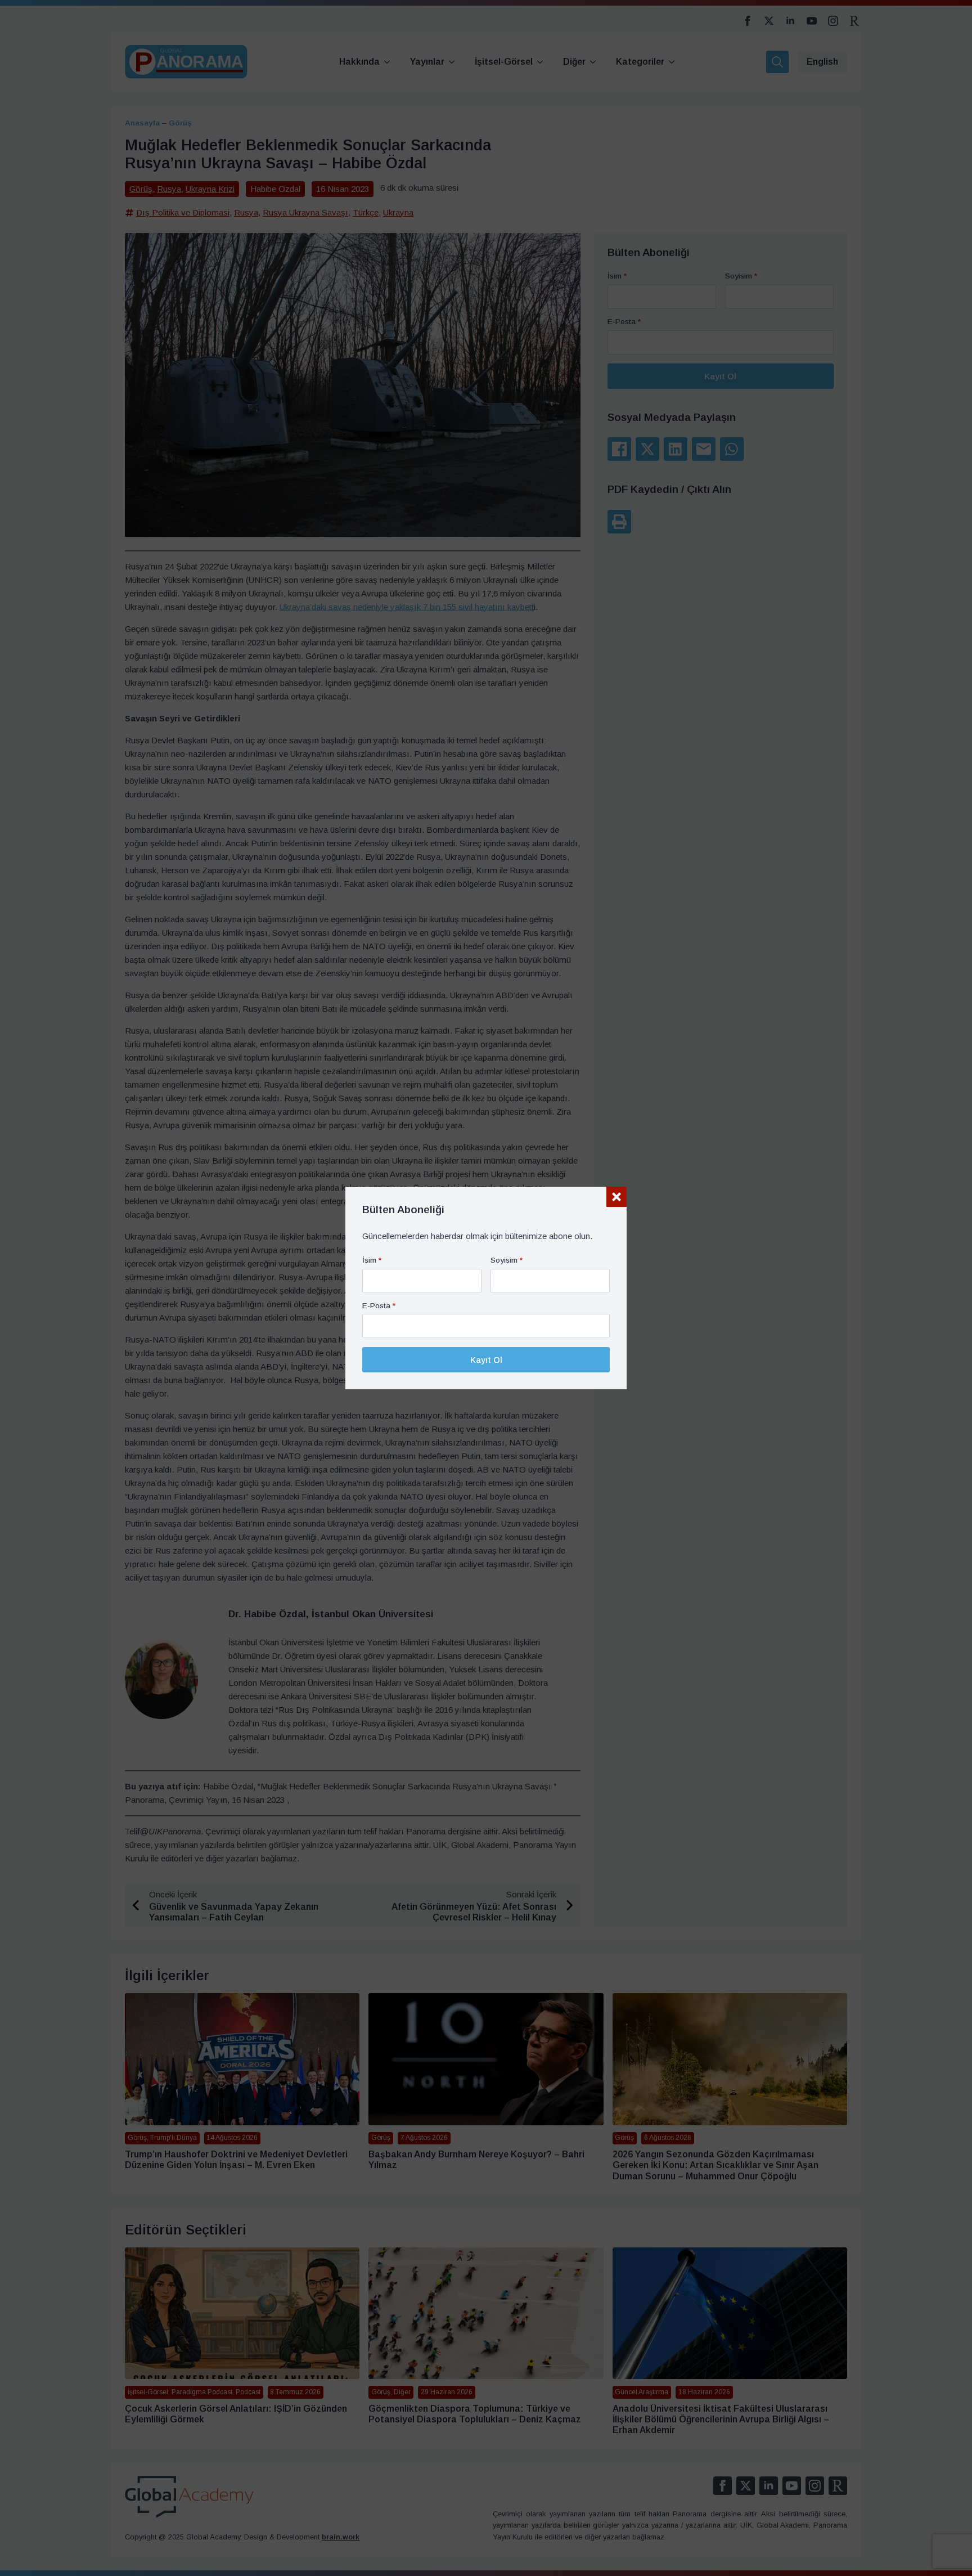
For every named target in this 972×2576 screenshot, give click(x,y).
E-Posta (379, 1306)
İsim (372, 1260)
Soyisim (507, 1260)
